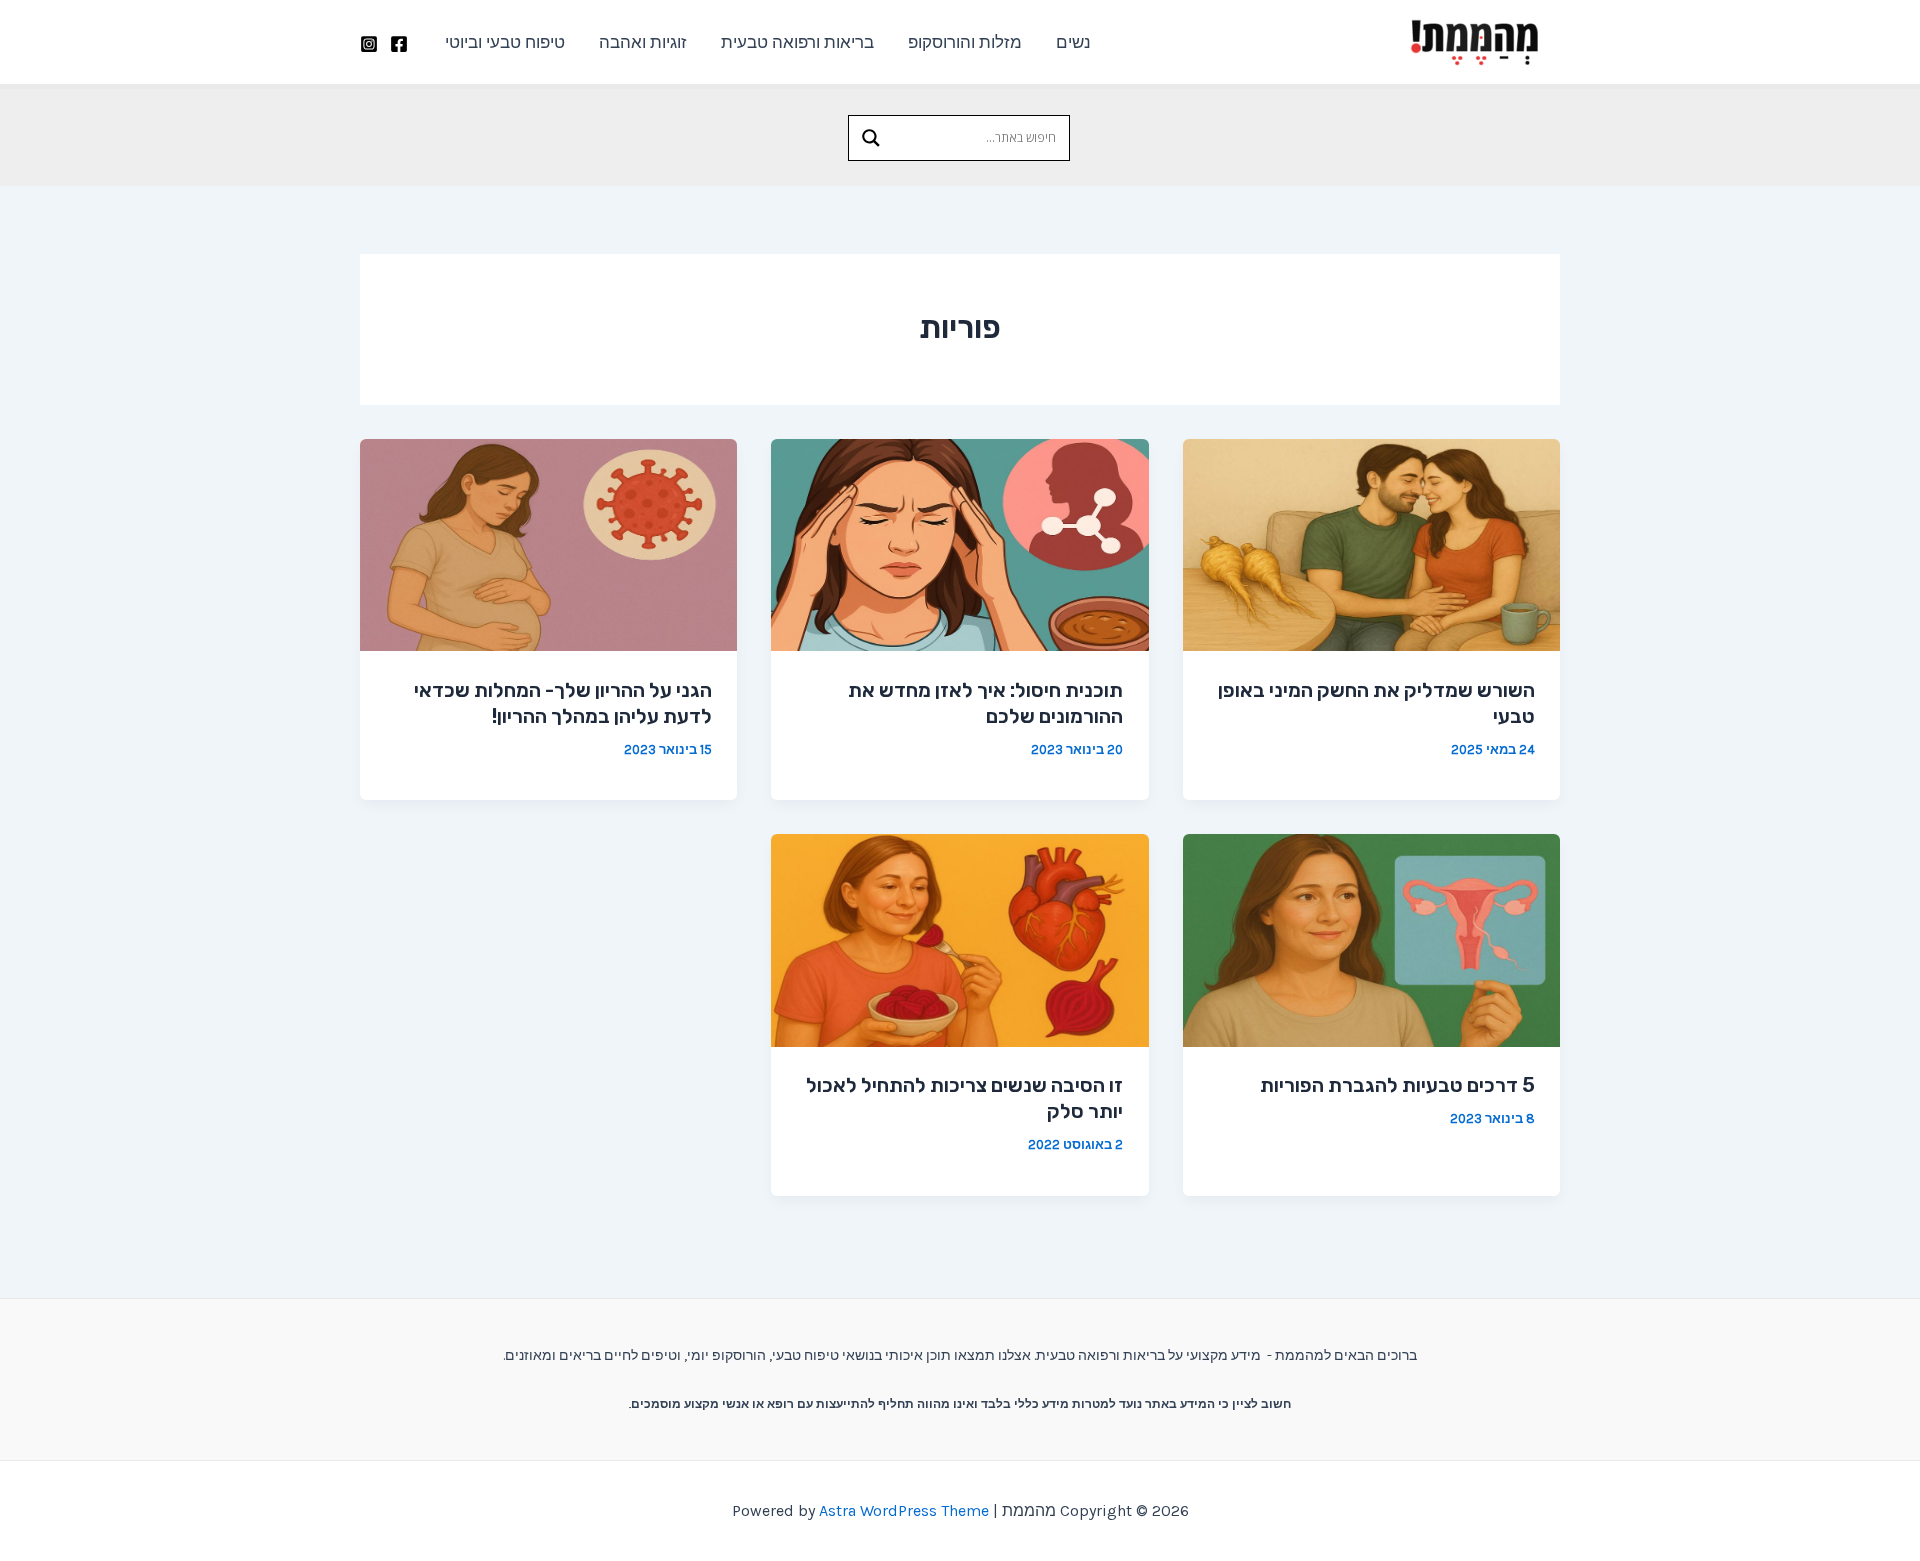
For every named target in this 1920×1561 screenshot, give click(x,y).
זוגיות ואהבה (643, 42)
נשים (1073, 42)
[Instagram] (369, 44)
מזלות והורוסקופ (965, 42)
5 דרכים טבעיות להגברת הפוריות (1397, 1085)
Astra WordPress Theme (904, 1510)
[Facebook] (399, 44)
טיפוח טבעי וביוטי (505, 42)
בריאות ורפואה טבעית (797, 42)
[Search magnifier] (871, 138)
